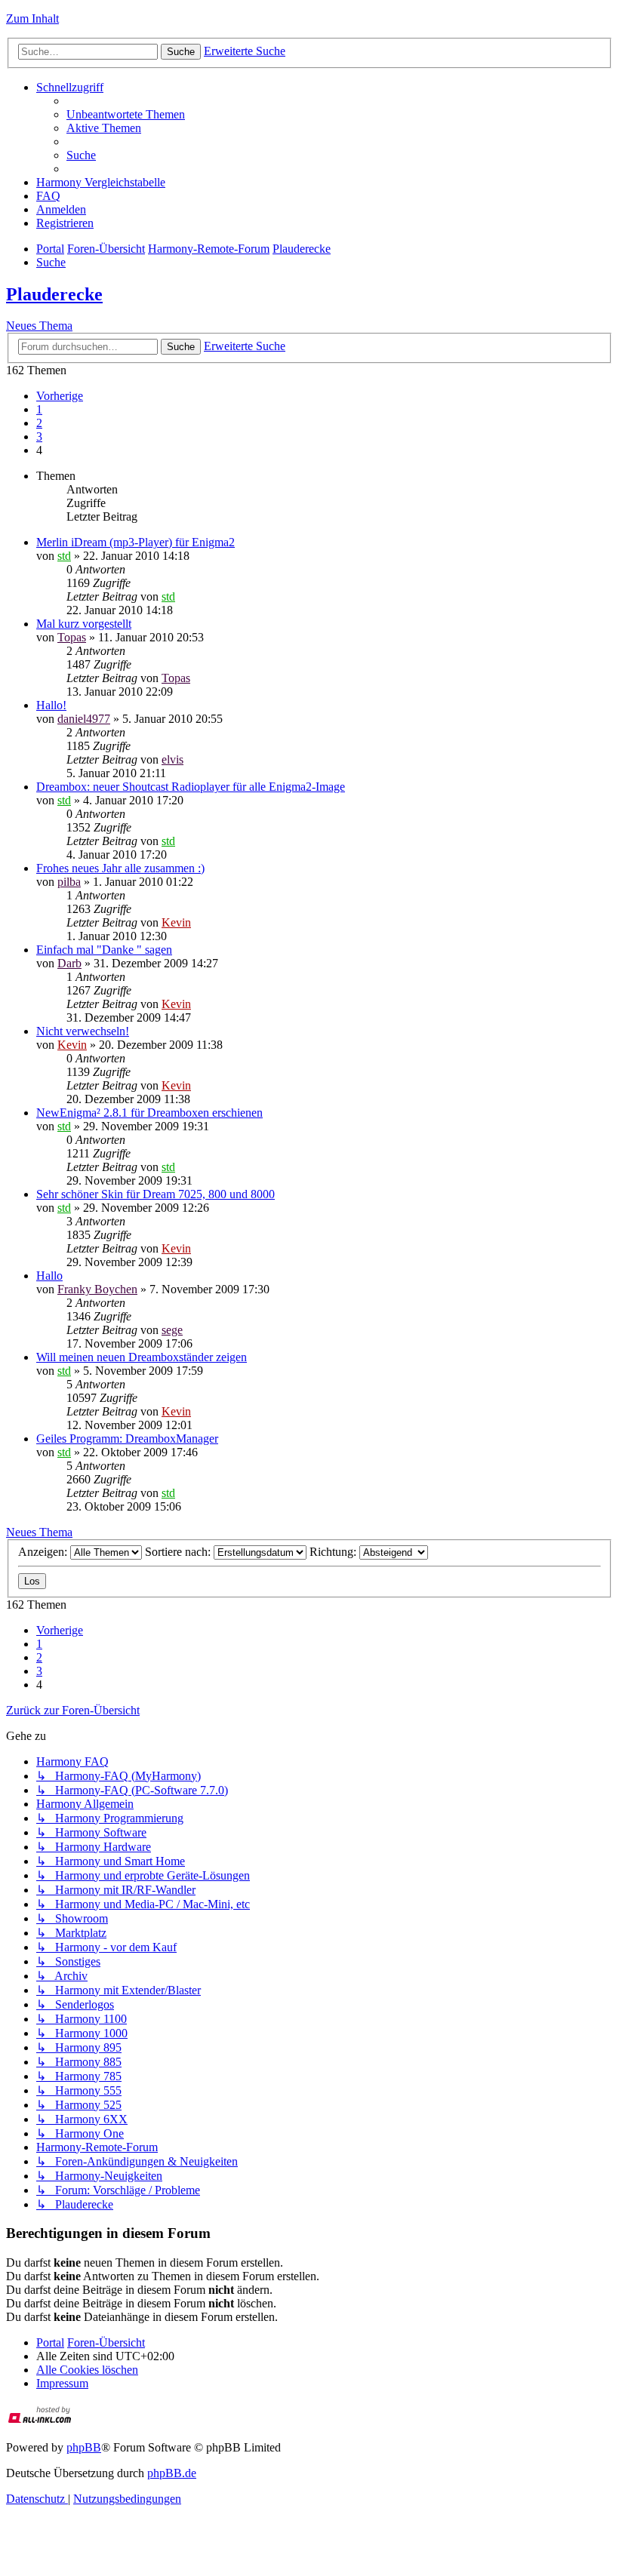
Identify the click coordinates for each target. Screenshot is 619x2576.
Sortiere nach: (179, 1552)
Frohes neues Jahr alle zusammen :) (120, 868)
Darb (69, 963)
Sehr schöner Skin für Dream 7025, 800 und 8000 (156, 1194)
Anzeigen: (44, 1552)
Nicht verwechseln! (83, 1031)
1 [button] (39, 409)
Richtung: (334, 1552)
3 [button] (39, 437)
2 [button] (39, 423)
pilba (69, 882)
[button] (60, 396)
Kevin (176, 922)
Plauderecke (54, 294)
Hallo (49, 1276)
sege (172, 1330)
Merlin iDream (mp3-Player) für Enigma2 (136, 542)
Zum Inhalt (32, 18)
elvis (172, 759)
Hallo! (51, 705)
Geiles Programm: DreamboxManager (127, 1439)
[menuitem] (126, 114)
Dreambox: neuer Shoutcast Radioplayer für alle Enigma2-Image (191, 787)
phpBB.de (172, 2473)
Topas (72, 637)
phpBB (84, 2447)
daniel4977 (84, 719)
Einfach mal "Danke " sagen (104, 950)
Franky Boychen (97, 1289)
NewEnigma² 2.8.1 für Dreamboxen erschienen (149, 1113)
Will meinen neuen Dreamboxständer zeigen (142, 1357)
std (64, 556)
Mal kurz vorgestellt (84, 624)
